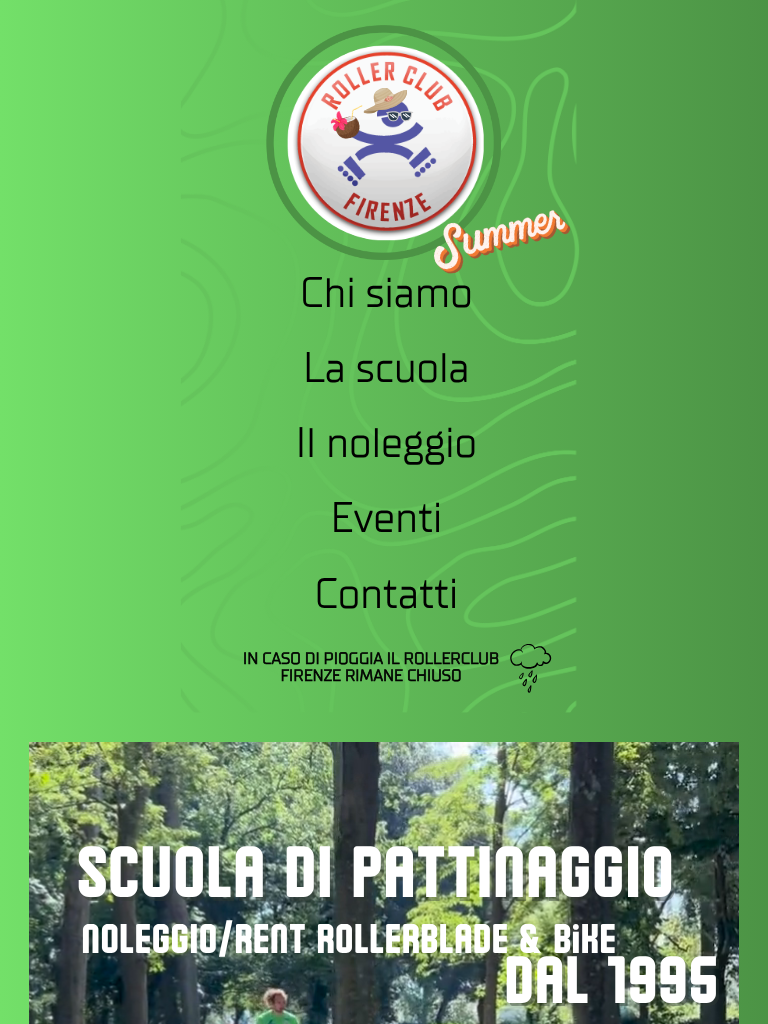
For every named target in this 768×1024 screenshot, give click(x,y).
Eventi (386, 518)
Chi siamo (386, 294)
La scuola (386, 369)
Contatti (386, 593)
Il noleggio (386, 444)
